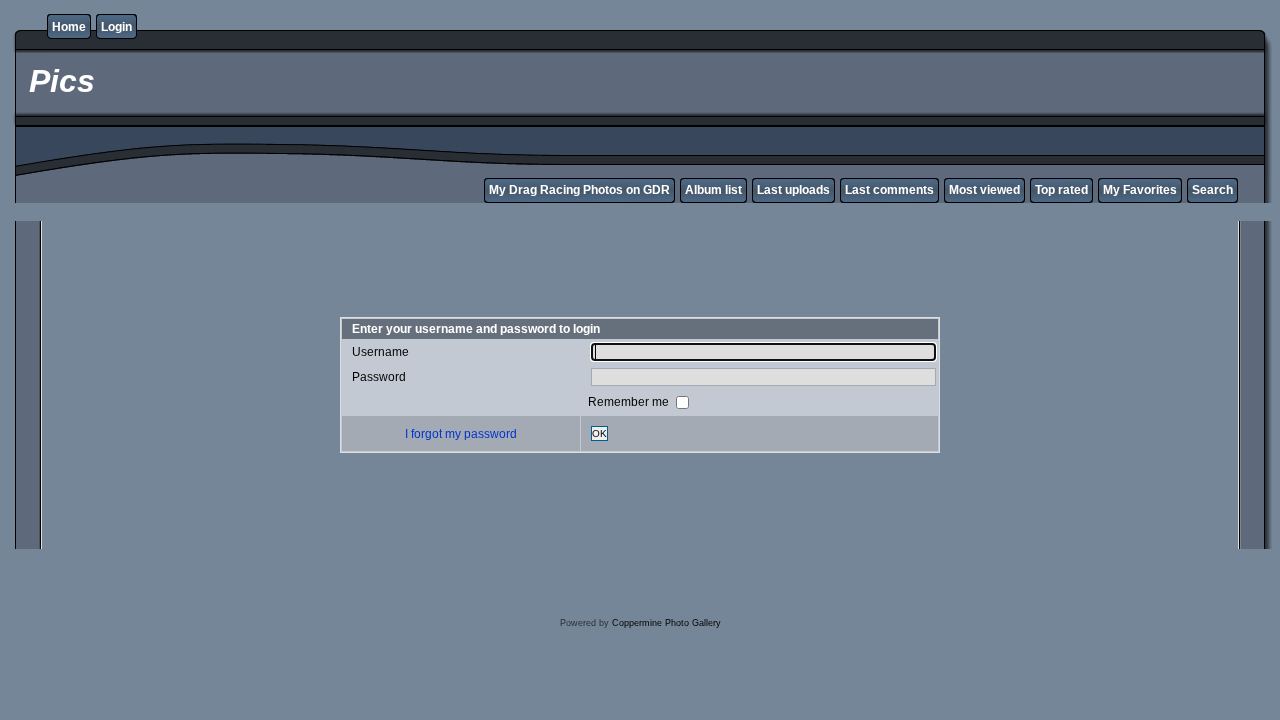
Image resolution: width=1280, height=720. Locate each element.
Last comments (889, 190)
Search (1212, 190)
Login (116, 27)
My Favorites (1140, 190)
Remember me (630, 402)
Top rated (1061, 190)
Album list (713, 190)
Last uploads (793, 190)
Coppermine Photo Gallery (666, 623)
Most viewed (984, 190)
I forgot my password (461, 434)
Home (69, 27)
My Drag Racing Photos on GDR (579, 190)
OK (599, 433)
